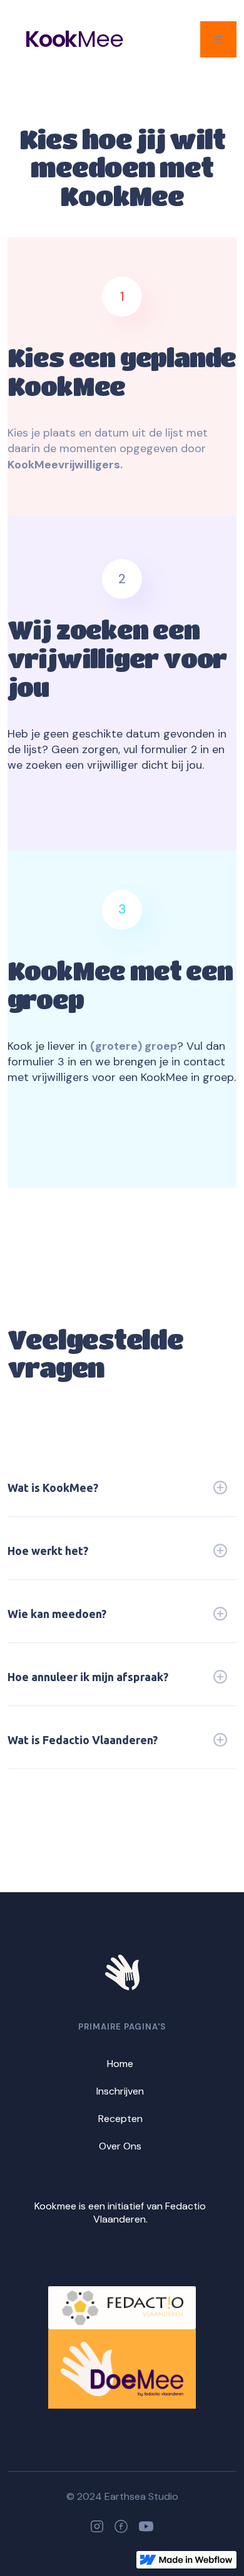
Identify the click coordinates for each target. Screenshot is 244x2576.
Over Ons (120, 2146)
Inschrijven (120, 2091)
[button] (218, 39)
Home (120, 2064)
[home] (16, 40)
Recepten (120, 2119)
